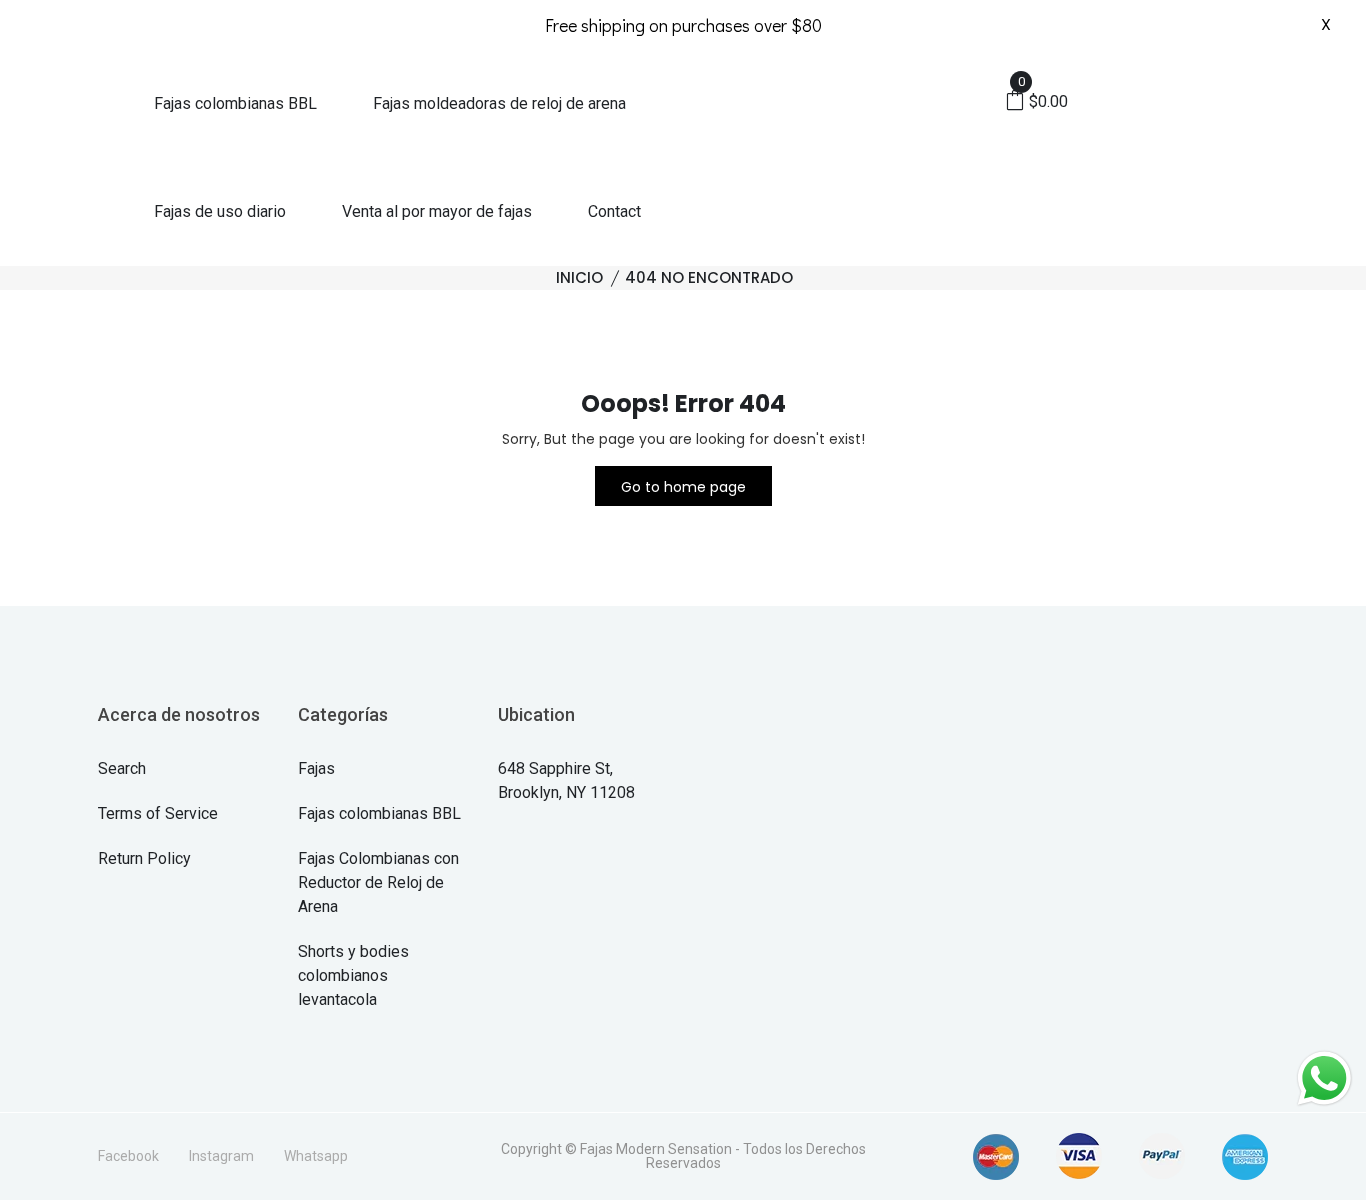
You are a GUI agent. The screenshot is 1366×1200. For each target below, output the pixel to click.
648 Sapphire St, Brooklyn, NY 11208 (566, 780)
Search (122, 768)
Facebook (128, 1156)
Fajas (316, 768)
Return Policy (144, 858)
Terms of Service (158, 813)
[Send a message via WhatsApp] (1324, 1078)
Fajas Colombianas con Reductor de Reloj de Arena (378, 882)
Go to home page (683, 487)
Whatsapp (316, 1156)
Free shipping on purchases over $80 (683, 25)
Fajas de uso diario (220, 211)
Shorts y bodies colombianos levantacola (353, 975)
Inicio (579, 277)
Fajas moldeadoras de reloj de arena (499, 103)
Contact (614, 211)
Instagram (221, 1156)
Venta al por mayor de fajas (437, 211)
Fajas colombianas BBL (235, 103)
